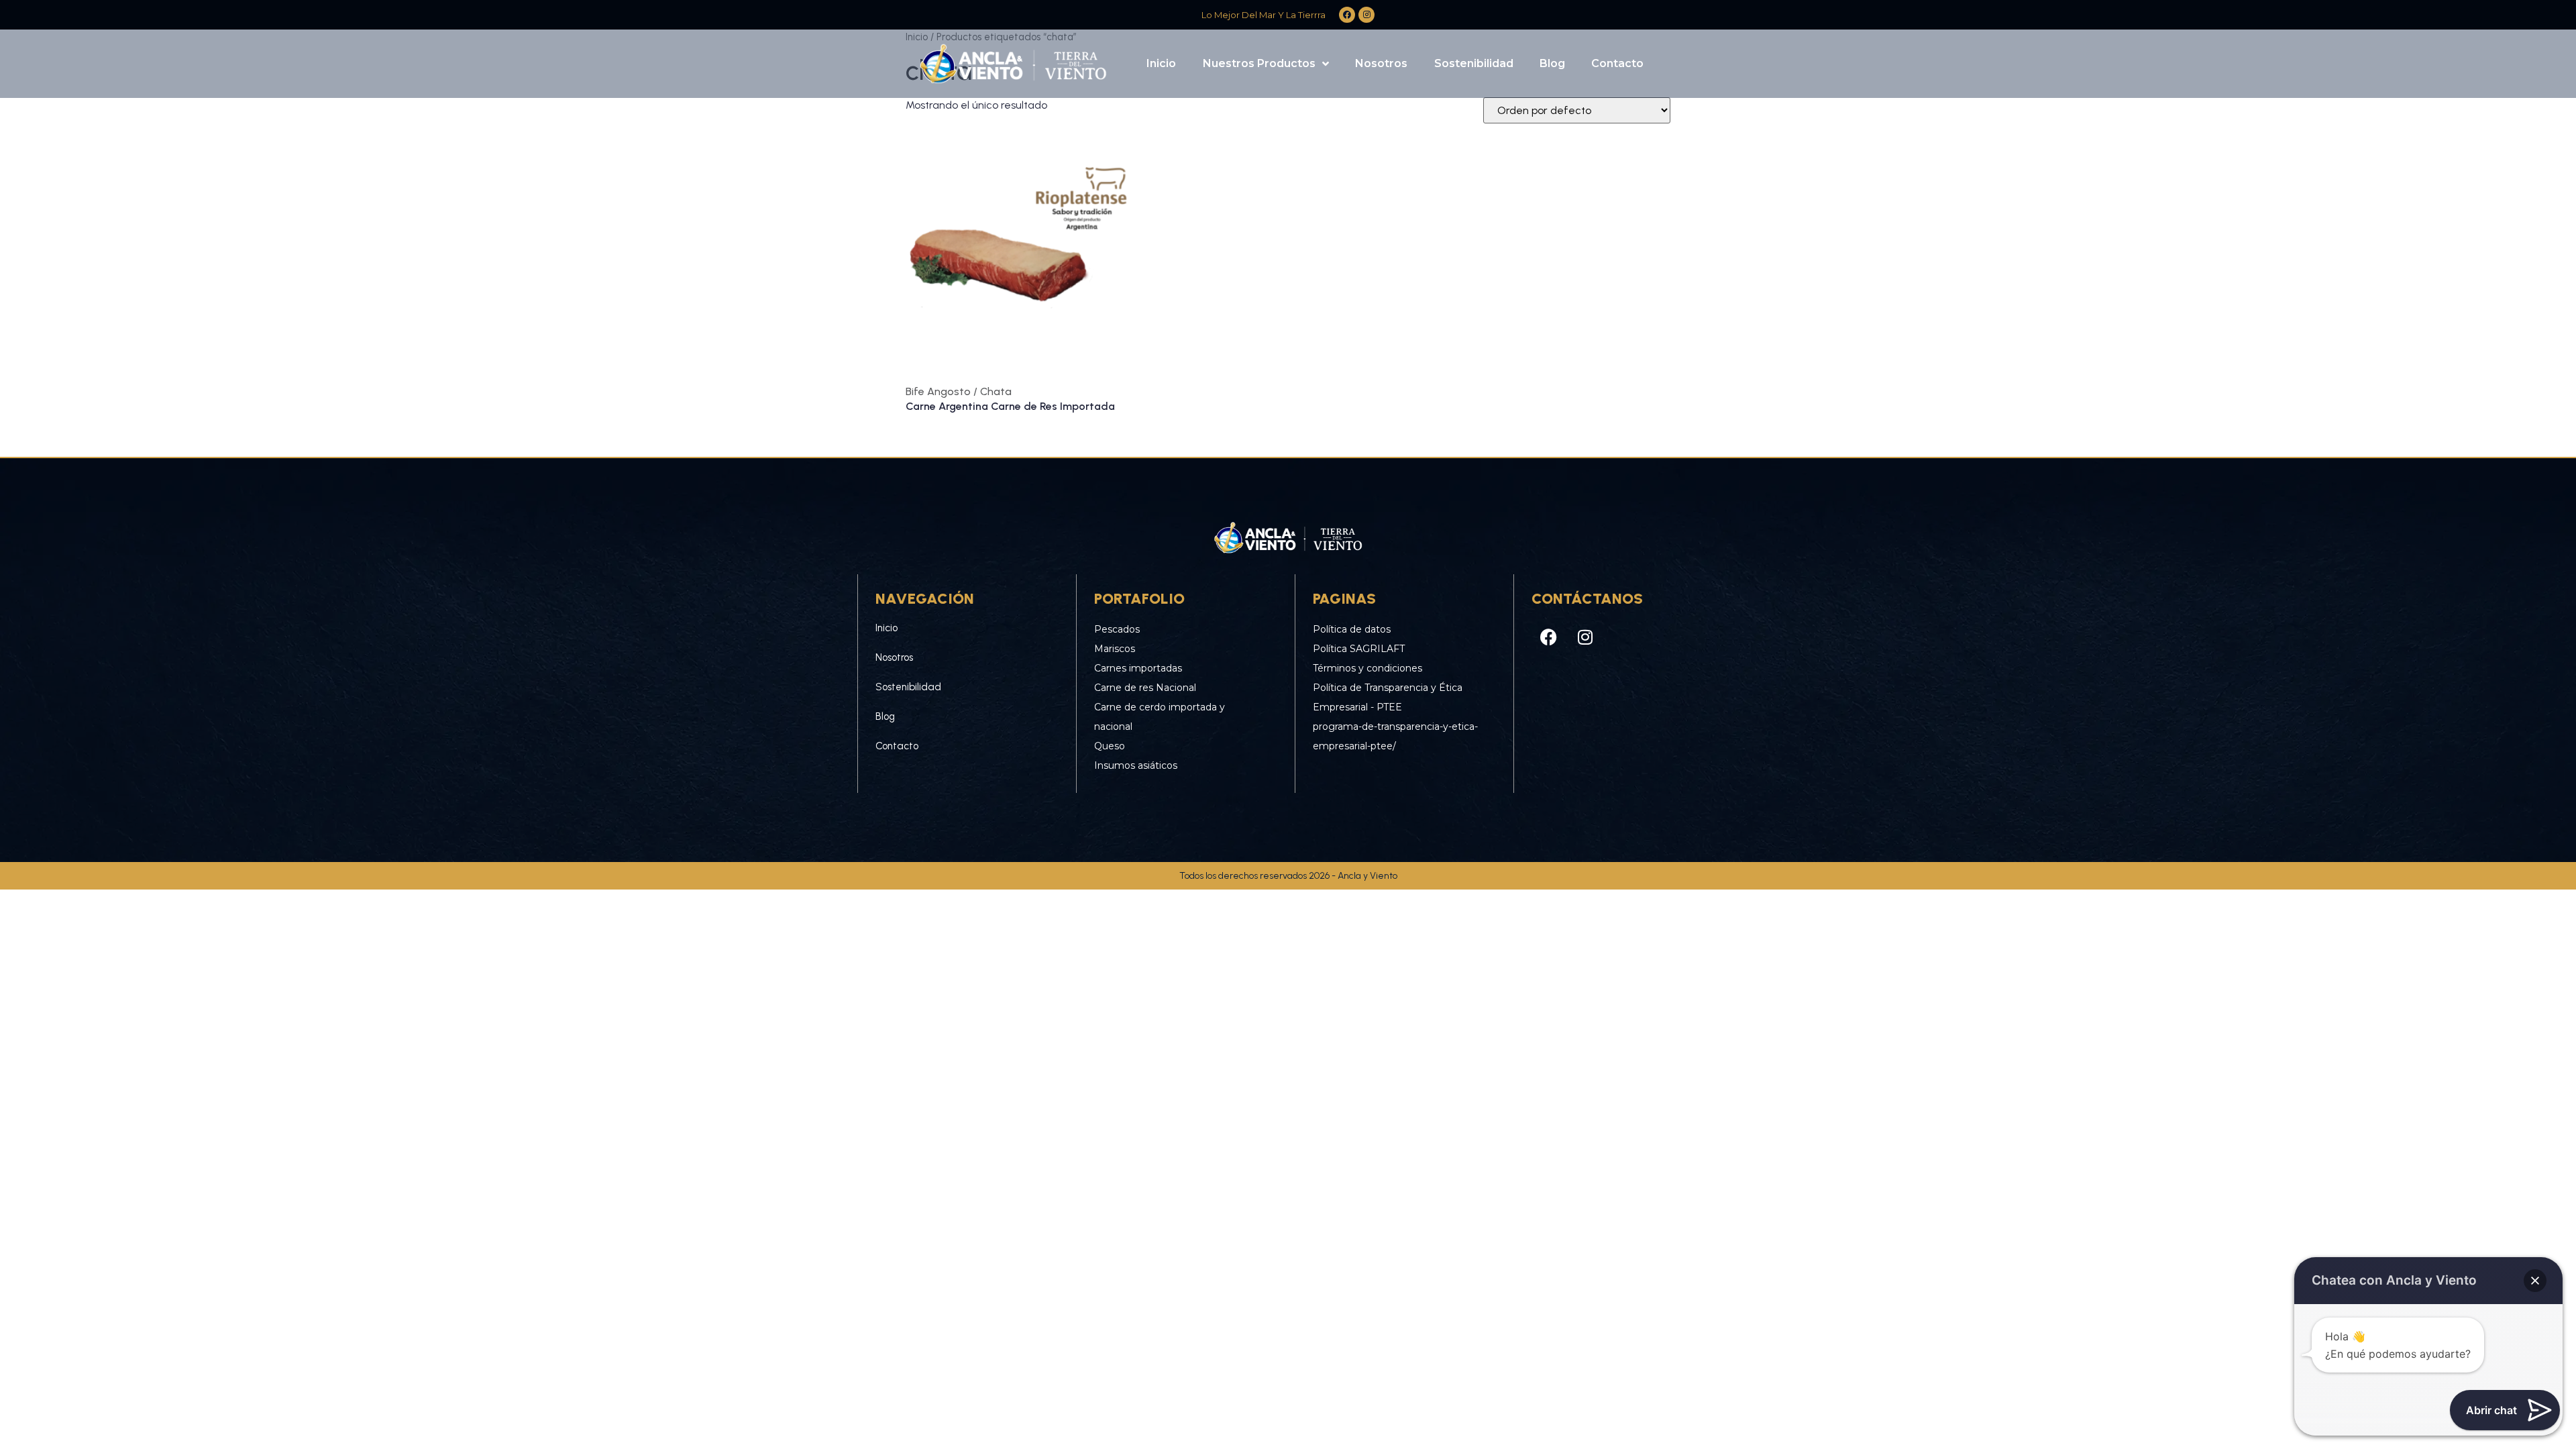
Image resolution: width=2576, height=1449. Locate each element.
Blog (1552, 63)
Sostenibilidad (1474, 63)
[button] (2535, 1281)
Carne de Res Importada (1053, 406)
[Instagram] (1585, 637)
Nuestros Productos (1259, 63)
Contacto (1617, 63)
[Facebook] (1548, 637)
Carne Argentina (948, 406)
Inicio (1161, 63)
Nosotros (1381, 63)
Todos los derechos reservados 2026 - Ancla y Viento (1288, 876)
